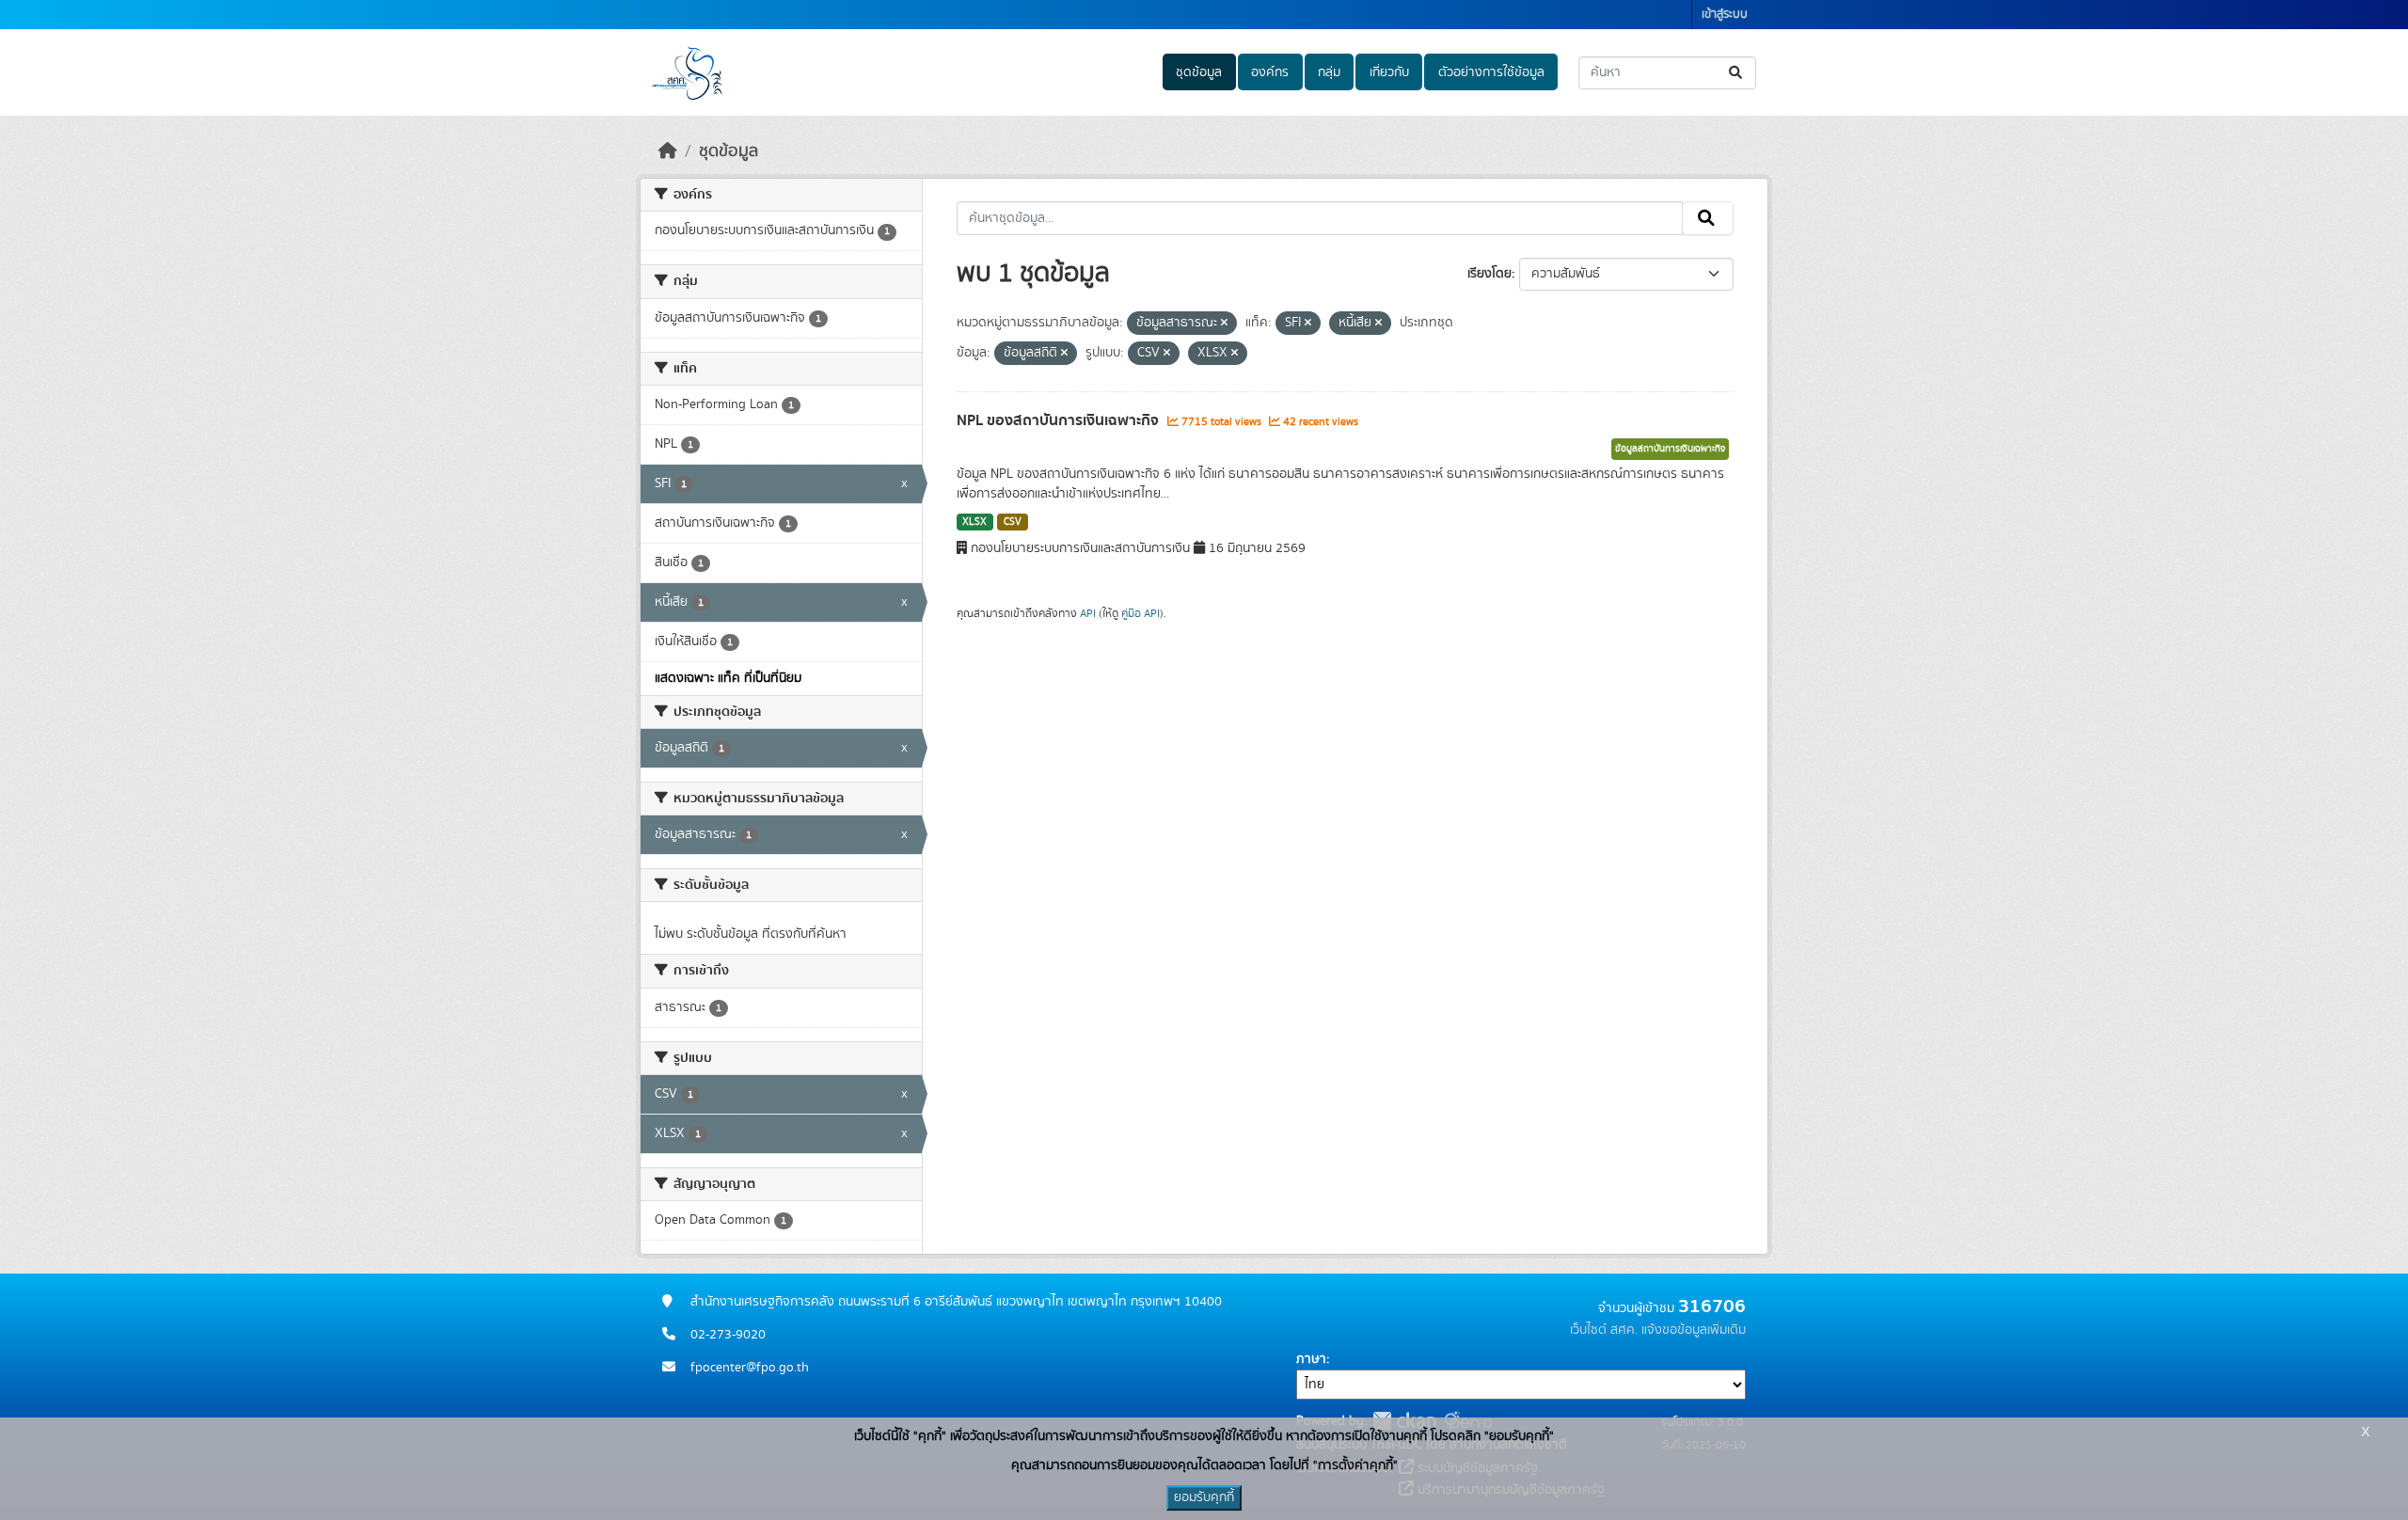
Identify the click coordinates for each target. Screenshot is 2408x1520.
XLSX (974, 522)
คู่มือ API (1141, 613)
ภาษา (1311, 1359)
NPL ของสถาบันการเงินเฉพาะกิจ (1060, 420)
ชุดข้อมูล (1199, 72)
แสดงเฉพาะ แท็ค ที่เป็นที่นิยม (728, 678)
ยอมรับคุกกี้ (1204, 1497)
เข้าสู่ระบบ (1725, 15)
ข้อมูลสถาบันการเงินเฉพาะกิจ (1670, 449)
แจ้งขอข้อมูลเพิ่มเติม (1694, 1330)
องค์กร (1270, 72)
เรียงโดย (1489, 274)
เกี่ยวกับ (1389, 72)
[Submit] (1737, 73)
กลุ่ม (1329, 72)
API (1088, 613)
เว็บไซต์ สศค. (1604, 1330)
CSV (1013, 522)
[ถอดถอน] (1224, 324)
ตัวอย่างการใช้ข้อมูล (1491, 72)
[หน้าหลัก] (668, 151)
